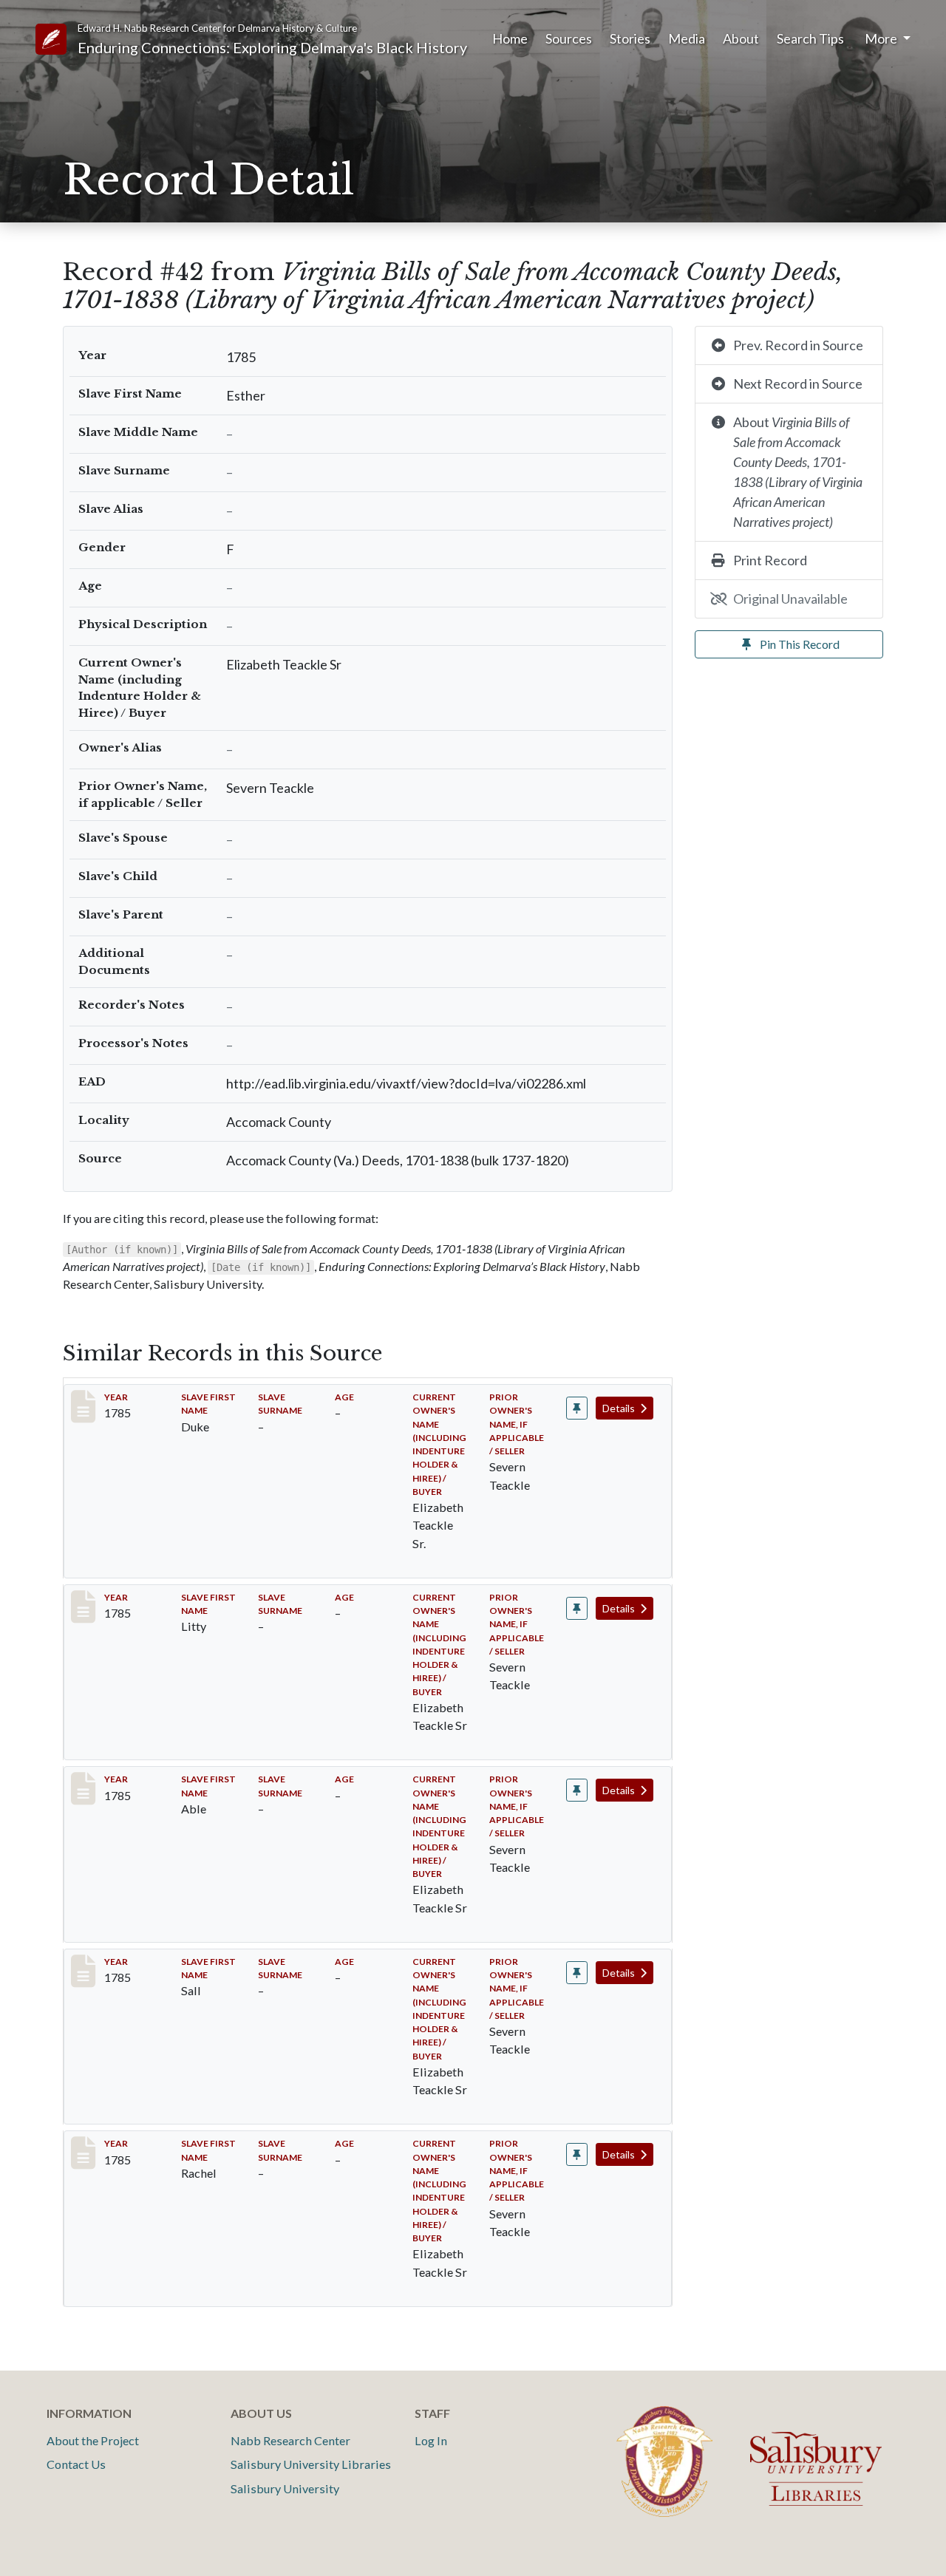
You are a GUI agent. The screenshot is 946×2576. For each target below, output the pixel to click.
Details (620, 1408)
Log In (431, 2440)
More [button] (882, 38)
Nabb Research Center (290, 2440)
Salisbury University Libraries (311, 2464)
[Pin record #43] (577, 1790)
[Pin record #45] (577, 2154)
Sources (569, 38)
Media (687, 38)
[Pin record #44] (577, 1973)
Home (510, 38)
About (741, 38)
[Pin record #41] (577, 1608)
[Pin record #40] (577, 1408)
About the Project (93, 2440)
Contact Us (76, 2464)
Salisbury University (285, 2488)
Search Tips (810, 38)
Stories (630, 38)
